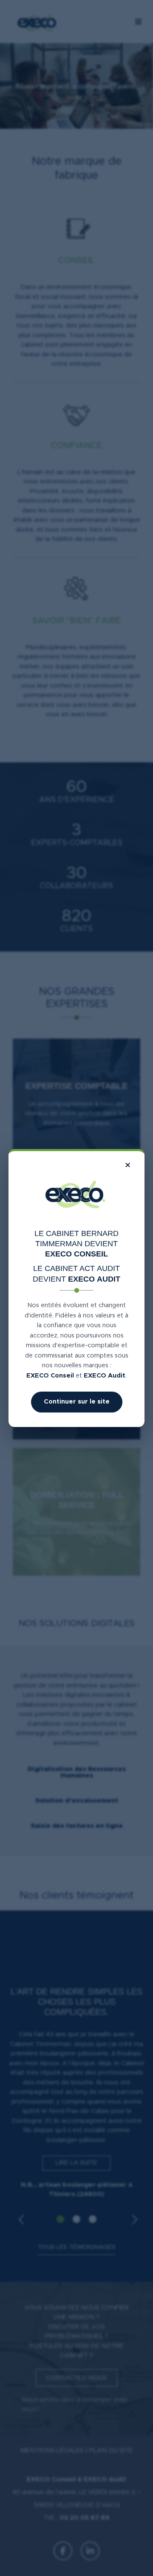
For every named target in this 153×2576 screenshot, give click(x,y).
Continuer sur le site (77, 1402)
